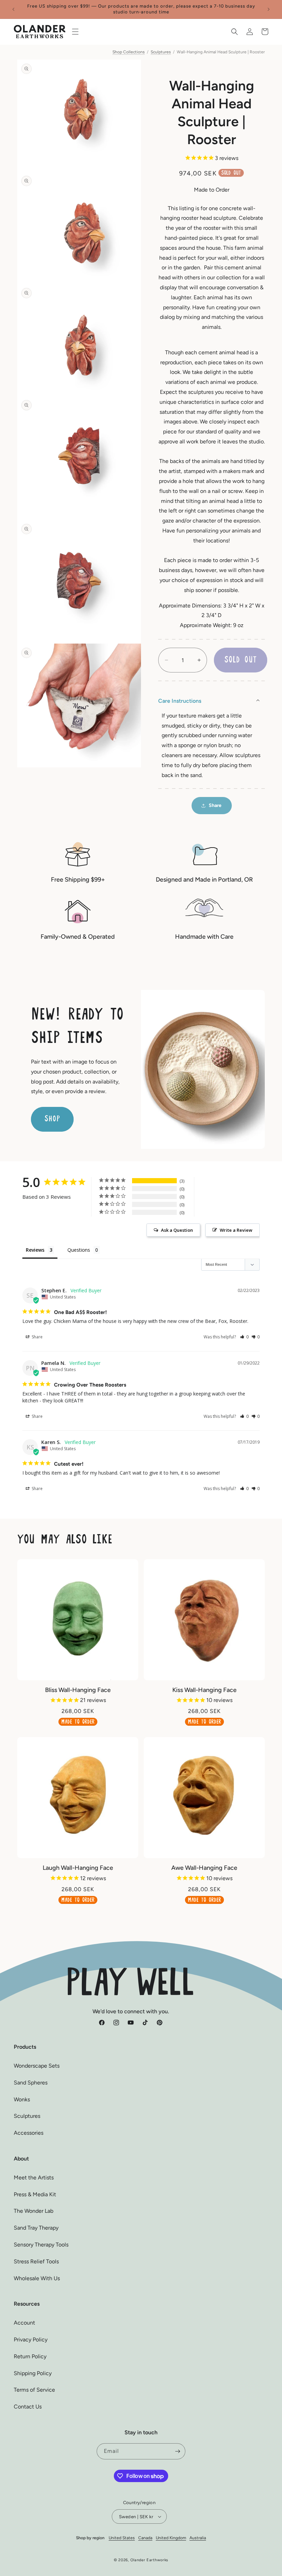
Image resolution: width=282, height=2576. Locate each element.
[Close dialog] (233, 1196)
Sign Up (141, 1343)
